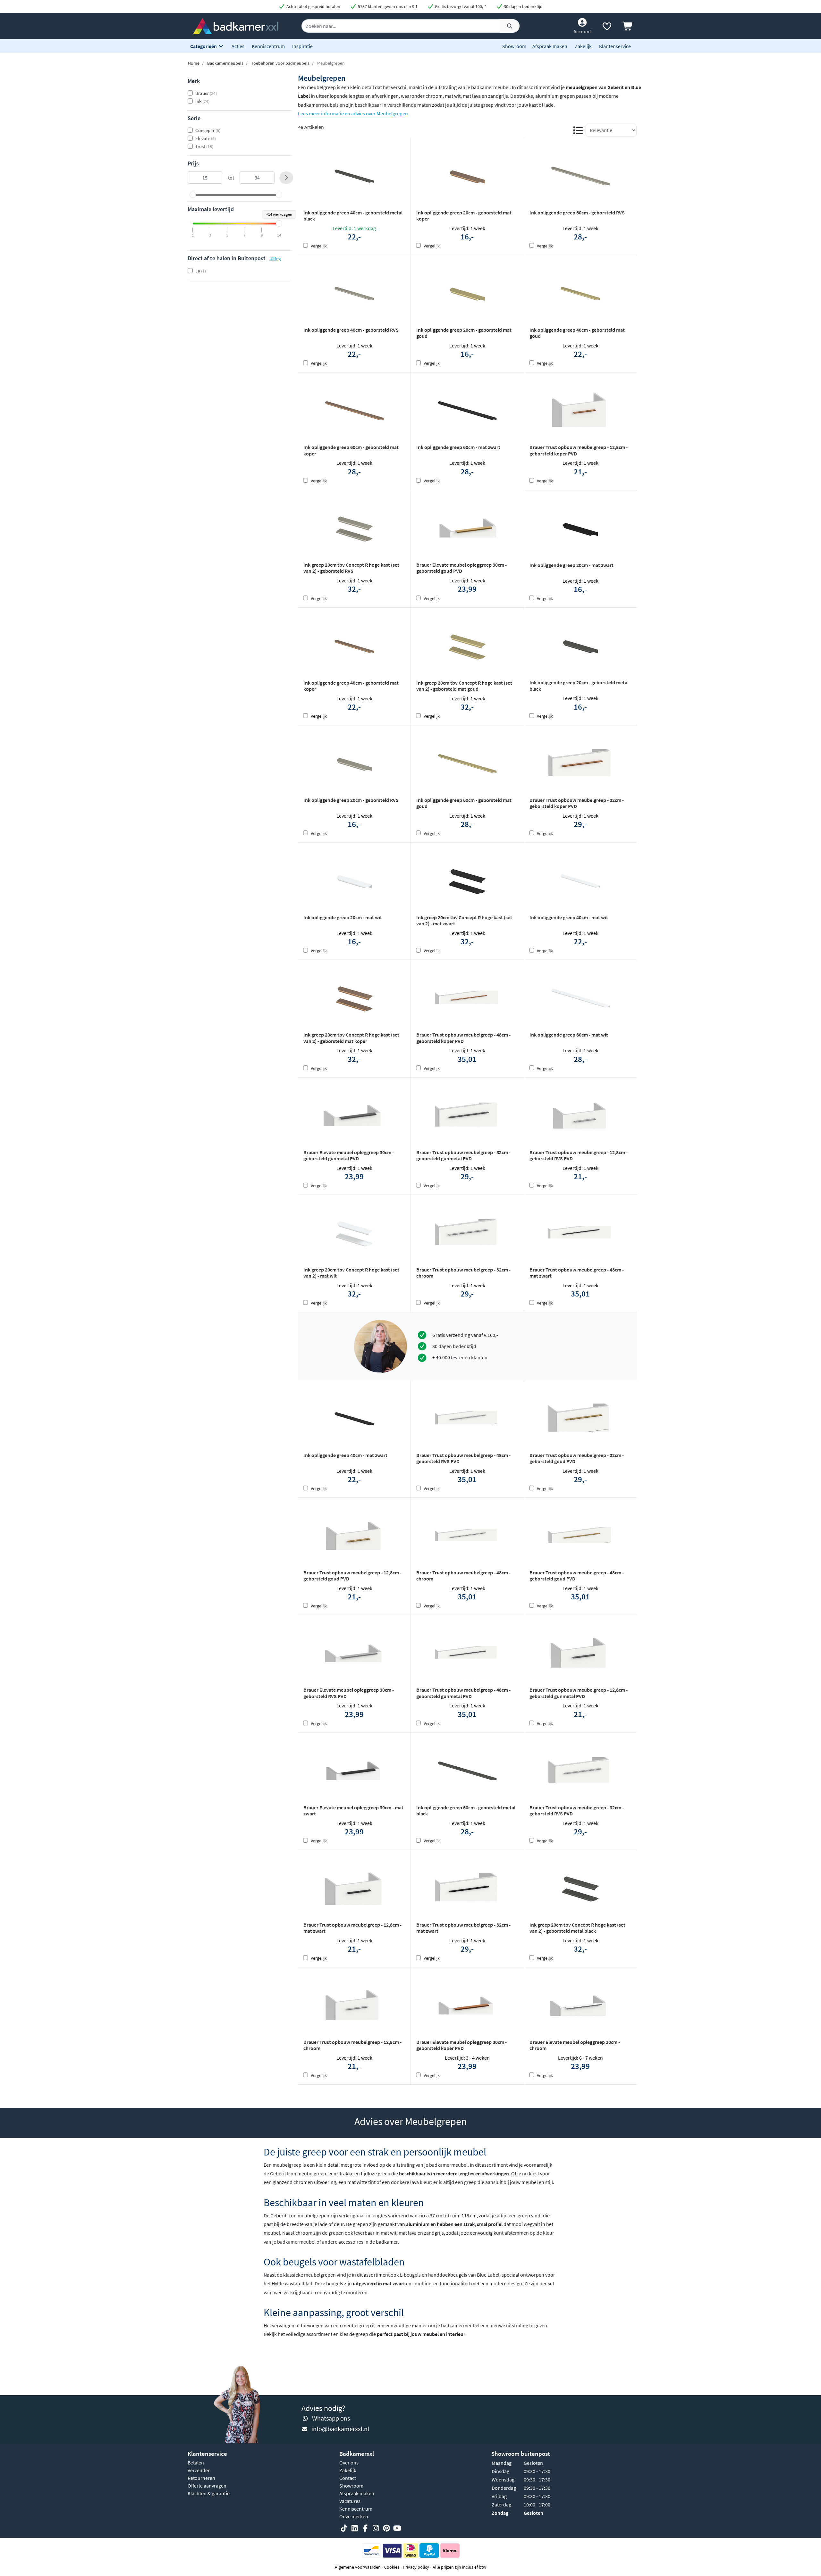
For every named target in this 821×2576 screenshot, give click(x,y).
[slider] (193, 195)
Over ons (349, 2463)
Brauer (206, 93)
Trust (204, 146)
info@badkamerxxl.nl (340, 2429)
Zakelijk (583, 46)
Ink (202, 101)
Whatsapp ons (331, 2418)
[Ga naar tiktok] (344, 2528)
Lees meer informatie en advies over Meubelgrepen (353, 113)
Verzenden (199, 2470)
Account (582, 31)
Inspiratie (302, 46)
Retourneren (201, 2478)
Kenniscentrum (268, 46)
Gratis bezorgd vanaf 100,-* (460, 6)
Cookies (392, 2567)
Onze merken (354, 2516)
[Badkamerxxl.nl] (236, 25)
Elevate (206, 138)
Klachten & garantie (209, 2493)
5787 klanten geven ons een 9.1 (387, 6)
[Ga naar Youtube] (397, 2528)
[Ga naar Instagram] (376, 2528)
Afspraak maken (550, 46)
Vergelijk (319, 246)
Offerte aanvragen (207, 2486)
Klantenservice (615, 46)
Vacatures (350, 2501)
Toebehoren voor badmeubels (280, 63)
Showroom (514, 46)
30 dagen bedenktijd (523, 6)
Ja (201, 271)
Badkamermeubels (225, 63)
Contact (348, 2478)
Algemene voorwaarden (358, 2567)
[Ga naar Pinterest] (386, 2528)
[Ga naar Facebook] (365, 2528)
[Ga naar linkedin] (355, 2528)
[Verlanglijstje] (607, 28)
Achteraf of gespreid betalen (313, 6)
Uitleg (275, 259)
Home (194, 63)
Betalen (196, 2463)
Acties (238, 46)
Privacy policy (416, 2567)
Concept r (208, 130)
